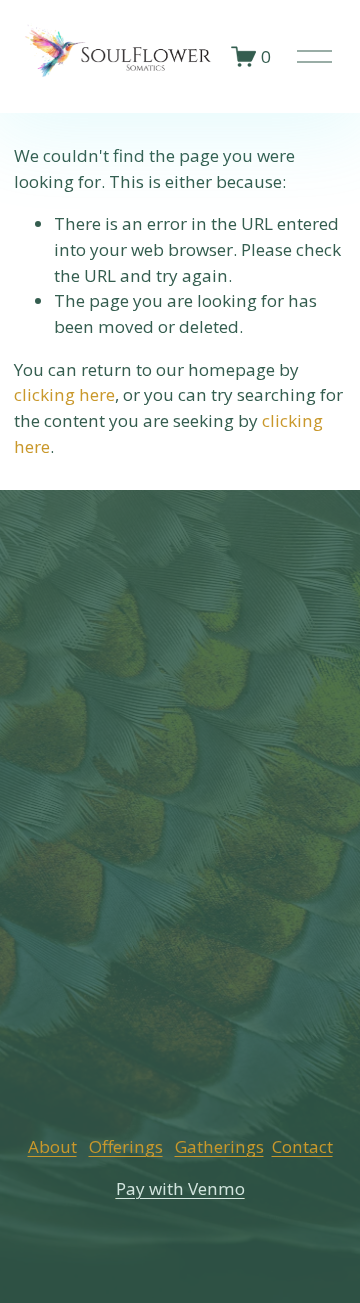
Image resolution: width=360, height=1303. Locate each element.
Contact (302, 1146)
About (52, 1146)
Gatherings (219, 1146)
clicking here (64, 394)
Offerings (126, 1146)
